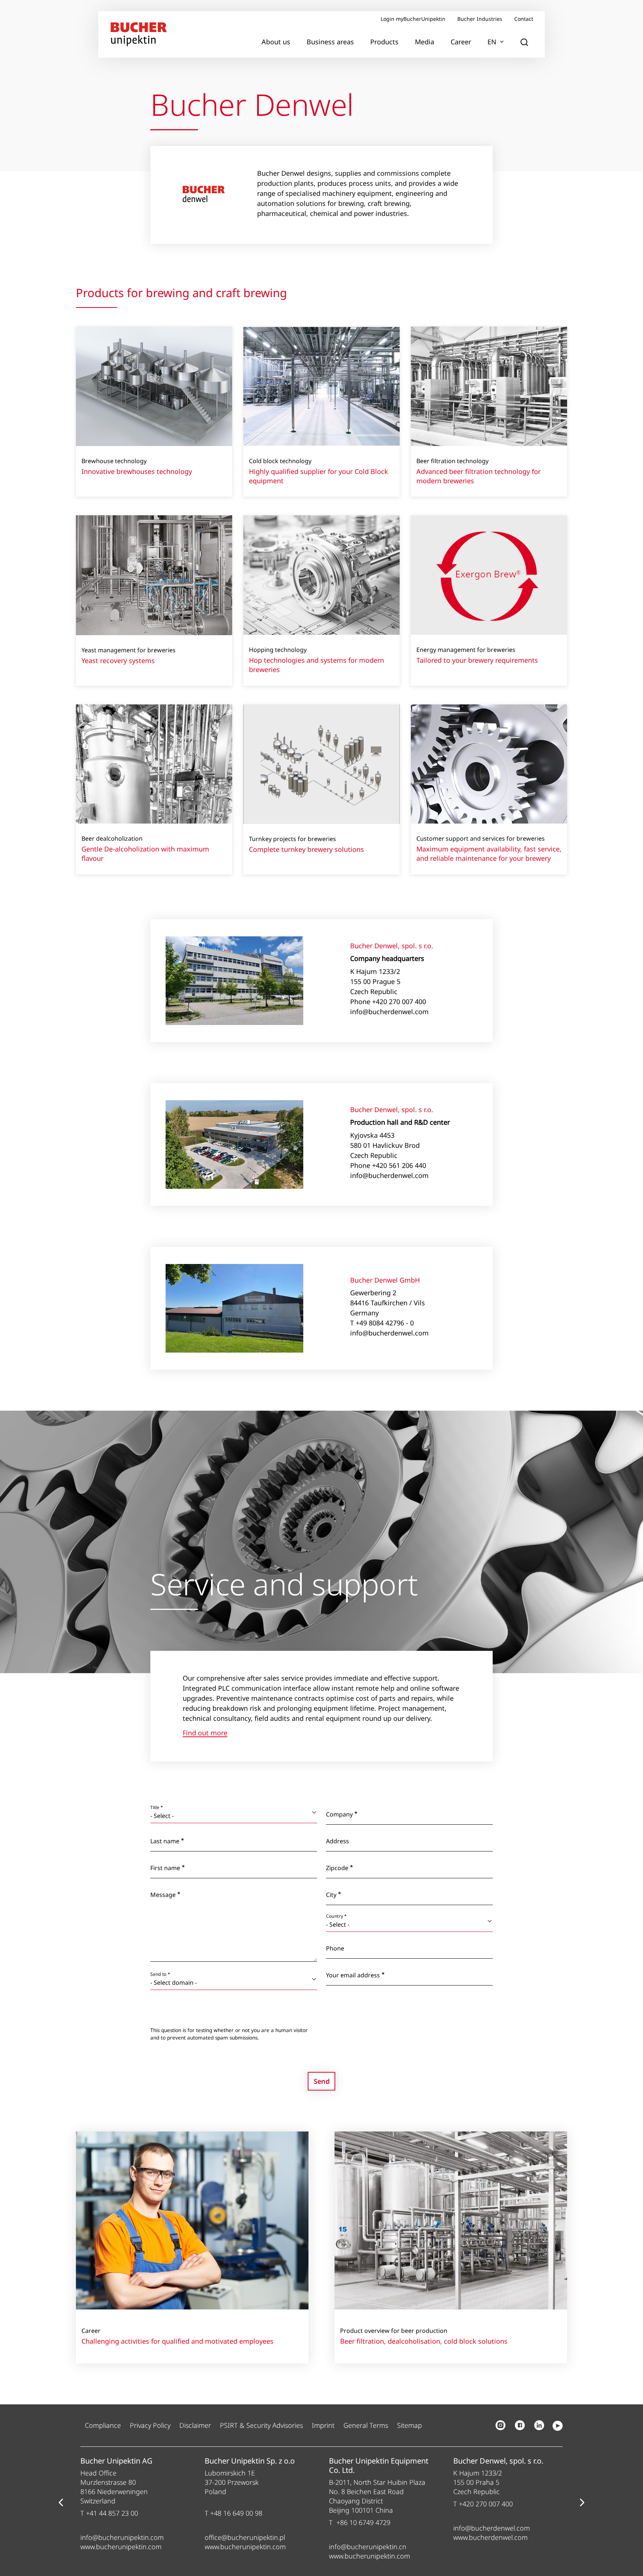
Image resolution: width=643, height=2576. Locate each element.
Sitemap (410, 2425)
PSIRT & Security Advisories (261, 2425)
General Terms (366, 2425)
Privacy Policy (150, 2425)
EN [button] (492, 42)
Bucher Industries (480, 19)
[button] (524, 42)
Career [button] (461, 42)
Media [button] (425, 42)
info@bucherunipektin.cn (368, 2547)
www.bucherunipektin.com (121, 2547)
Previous (61, 2503)
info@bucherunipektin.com (122, 2537)
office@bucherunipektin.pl (245, 2537)
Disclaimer (195, 2425)
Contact (524, 19)
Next (582, 2503)
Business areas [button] (330, 42)
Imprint (323, 2425)
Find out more (205, 1733)
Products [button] (384, 42)
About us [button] (276, 42)
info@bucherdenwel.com (492, 2528)
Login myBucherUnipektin (413, 19)
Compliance (103, 2425)
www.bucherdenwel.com (490, 2537)
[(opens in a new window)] (500, 2425)
